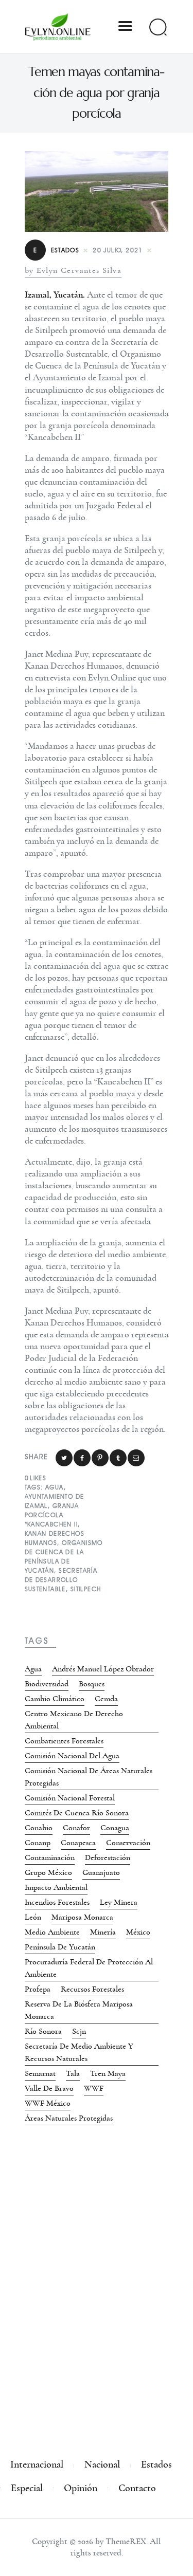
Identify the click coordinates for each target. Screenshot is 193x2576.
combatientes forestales (64, 1741)
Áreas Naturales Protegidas (69, 2118)
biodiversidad (47, 1684)
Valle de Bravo (49, 2088)
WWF (94, 2088)
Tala (73, 2073)
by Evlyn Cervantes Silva (73, 270)
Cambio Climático (55, 1699)
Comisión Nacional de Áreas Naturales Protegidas (89, 1777)
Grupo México (48, 1872)
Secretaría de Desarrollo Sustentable (61, 1580)
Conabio (39, 1828)
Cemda (106, 1699)
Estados (56, 250)
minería (103, 1932)
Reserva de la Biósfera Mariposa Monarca (79, 2010)
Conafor (76, 1828)
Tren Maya (108, 2073)
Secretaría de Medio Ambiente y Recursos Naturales (79, 2052)
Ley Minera (119, 1902)
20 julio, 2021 (118, 250)
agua (55, 1487)
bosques (92, 1684)
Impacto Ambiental (56, 1887)
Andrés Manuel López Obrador (103, 1669)
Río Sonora (43, 2031)
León (33, 1917)
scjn (79, 2031)
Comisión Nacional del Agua (72, 1756)
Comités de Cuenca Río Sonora (77, 1813)
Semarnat (40, 2073)
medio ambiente (52, 1932)
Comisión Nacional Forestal (70, 1798)
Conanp (38, 1843)
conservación (128, 1843)
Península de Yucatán (60, 1947)
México (138, 1932)
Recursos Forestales (92, 1989)
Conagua (115, 1828)
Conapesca (78, 1843)
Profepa (38, 1989)
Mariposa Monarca (82, 1917)
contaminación (50, 1857)
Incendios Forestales (57, 1902)
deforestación (108, 1857)
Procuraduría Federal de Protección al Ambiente (89, 1968)
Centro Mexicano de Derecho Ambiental (74, 1720)
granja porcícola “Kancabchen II (52, 1515)
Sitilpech (86, 1589)
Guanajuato (101, 1872)
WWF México (48, 2103)
